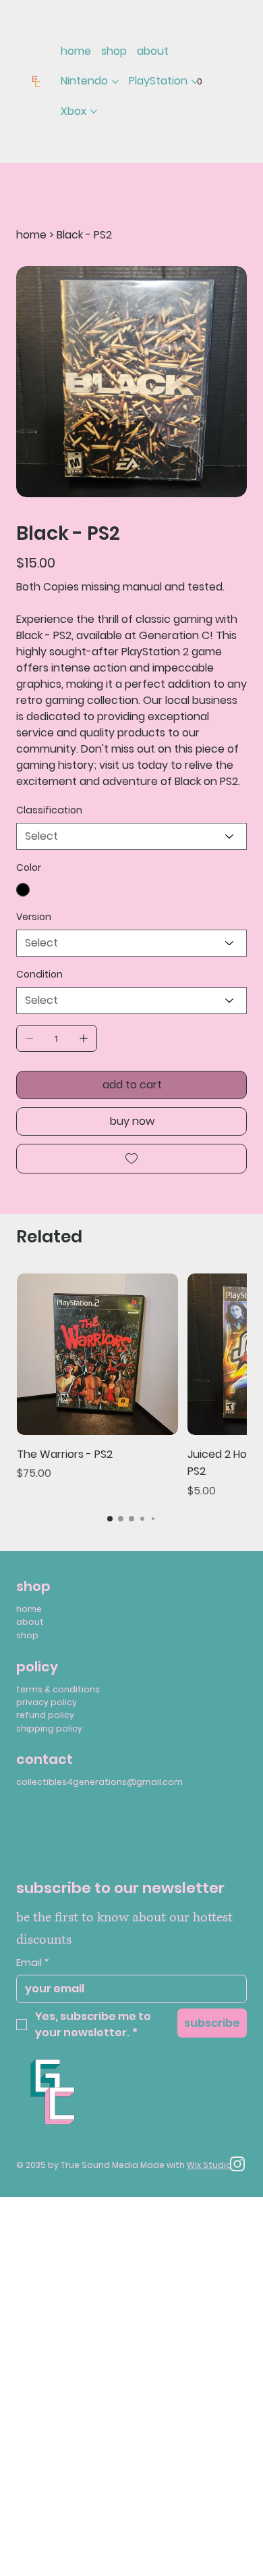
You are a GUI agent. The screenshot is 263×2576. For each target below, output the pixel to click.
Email (33, 1963)
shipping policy (49, 1728)
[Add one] (84, 1038)
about (30, 1622)
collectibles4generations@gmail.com (99, 1782)
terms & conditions (58, 1689)
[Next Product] (255, 1353)
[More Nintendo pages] (115, 82)
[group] (131, 1386)
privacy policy (47, 1702)
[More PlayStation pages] (195, 82)
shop (27, 1635)
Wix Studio (209, 2165)
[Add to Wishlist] (131, 1159)
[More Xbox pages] (94, 111)
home (29, 1609)
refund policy (45, 1715)
